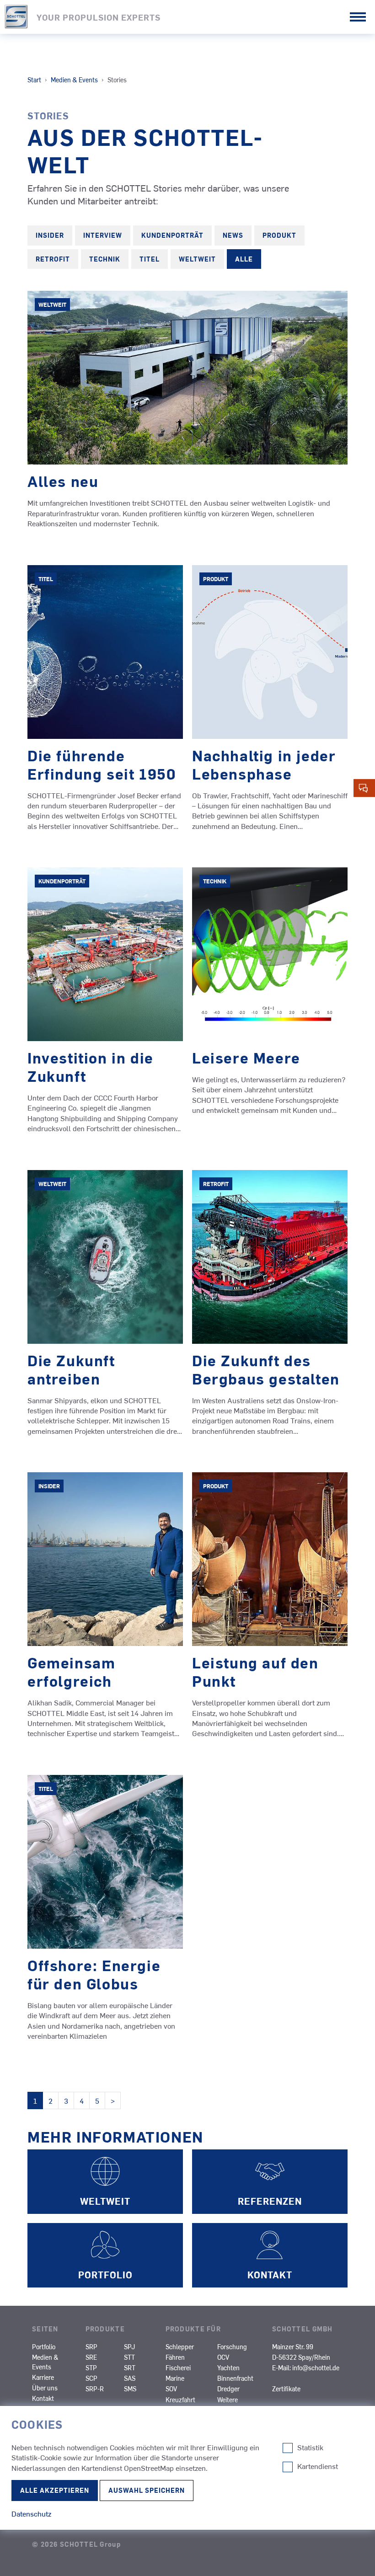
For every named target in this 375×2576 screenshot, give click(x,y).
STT (129, 2357)
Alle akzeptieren (55, 2490)
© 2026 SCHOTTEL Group (76, 2544)
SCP (91, 2378)
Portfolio (44, 2346)
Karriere (43, 2377)
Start (34, 80)
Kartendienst (318, 2466)
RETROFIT (53, 259)
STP (91, 2368)
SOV (171, 2389)
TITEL (150, 259)
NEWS (233, 235)
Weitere (228, 2400)
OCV (223, 2357)
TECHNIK (105, 259)
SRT (130, 2368)
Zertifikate (286, 2389)
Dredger (228, 2389)
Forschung (232, 2346)
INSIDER (50, 235)
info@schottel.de (316, 2368)
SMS (130, 2389)
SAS (130, 2378)
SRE (91, 2357)
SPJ (129, 2346)
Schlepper (180, 2346)
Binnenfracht (235, 2378)
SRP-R (95, 2389)
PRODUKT (279, 235)
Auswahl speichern (147, 2490)
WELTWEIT (197, 259)
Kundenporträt (172, 235)
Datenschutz (31, 2513)
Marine (175, 2378)
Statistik (310, 2448)
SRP (91, 2346)
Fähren (175, 2357)
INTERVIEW (103, 235)
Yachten (228, 2368)
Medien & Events (74, 80)
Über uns (45, 2388)
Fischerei (178, 2368)
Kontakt (43, 2398)
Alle (244, 259)
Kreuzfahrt (180, 2400)
